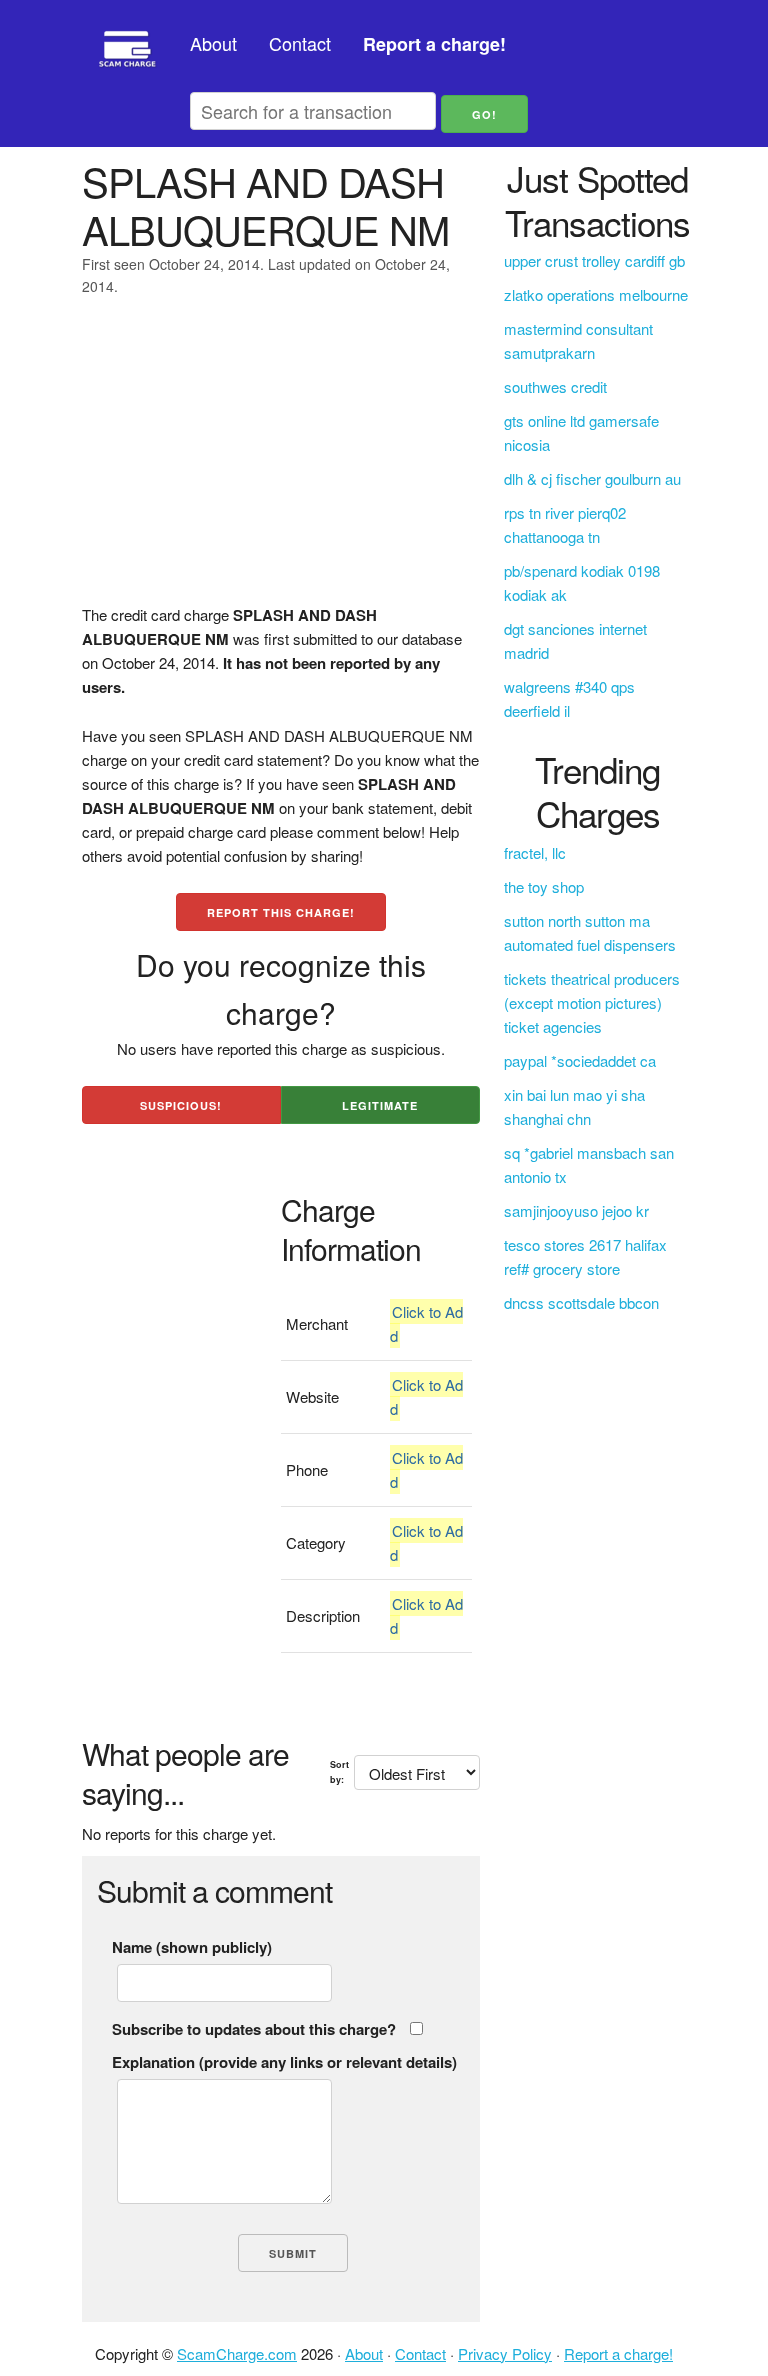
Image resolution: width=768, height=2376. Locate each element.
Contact (300, 43)
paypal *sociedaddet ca (580, 1060)
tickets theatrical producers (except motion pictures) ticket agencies (592, 1002)
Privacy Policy (505, 2353)
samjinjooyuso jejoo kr (576, 1210)
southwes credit (555, 386)
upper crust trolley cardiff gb (594, 260)
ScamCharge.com (237, 2353)
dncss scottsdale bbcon (581, 1302)
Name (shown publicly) (192, 1947)
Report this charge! (281, 912)
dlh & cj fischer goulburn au (592, 478)
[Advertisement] (281, 463)
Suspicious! (181, 1105)
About (213, 43)
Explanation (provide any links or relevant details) (284, 2062)
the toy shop (544, 886)
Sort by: (339, 1771)
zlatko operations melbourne (596, 294)
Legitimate (380, 1105)
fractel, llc (535, 852)
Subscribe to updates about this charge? (254, 2029)
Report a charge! (618, 2353)
